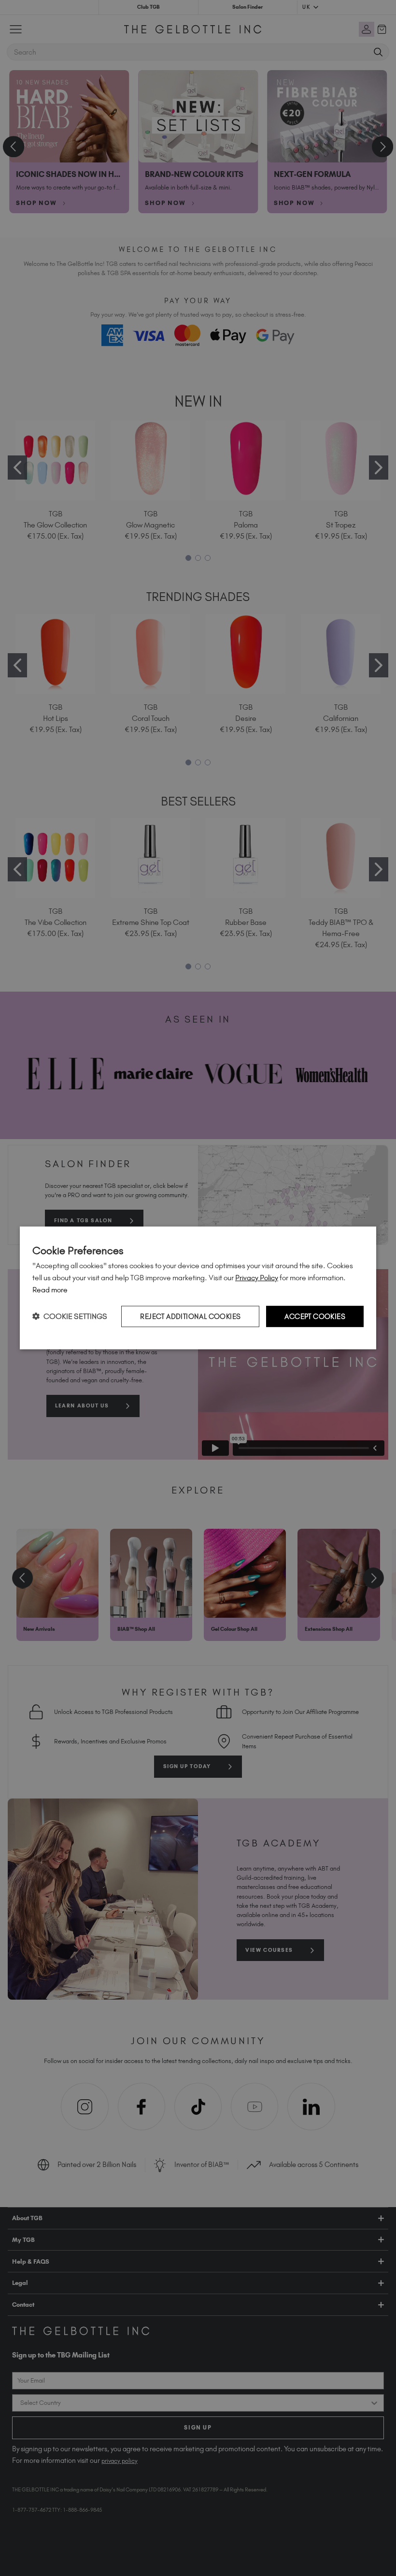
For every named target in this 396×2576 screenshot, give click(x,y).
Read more (50, 1290)
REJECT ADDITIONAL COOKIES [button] (190, 1316)
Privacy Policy (257, 1278)
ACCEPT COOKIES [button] (315, 1316)
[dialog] (198, 1288)
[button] (70, 1316)
